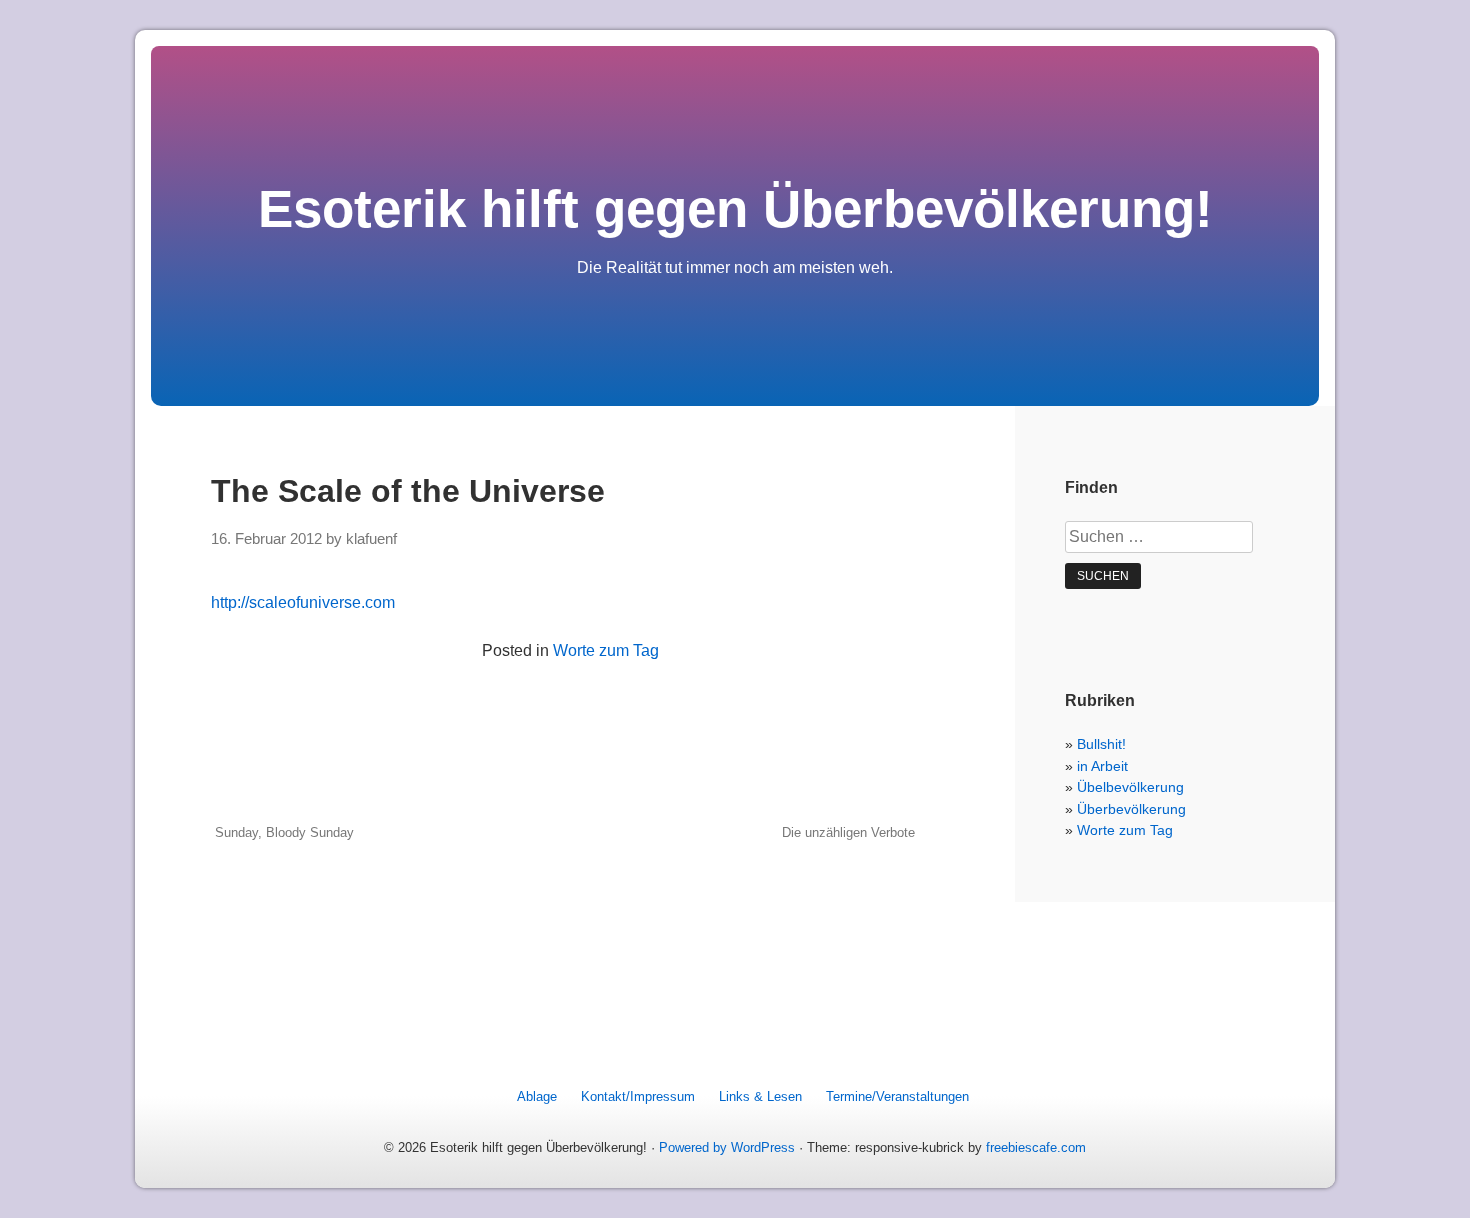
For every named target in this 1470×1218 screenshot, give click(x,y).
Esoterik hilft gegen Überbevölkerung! (735, 208)
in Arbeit (1102, 766)
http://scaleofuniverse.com (303, 602)
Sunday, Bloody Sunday (284, 832)
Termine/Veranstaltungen (897, 1096)
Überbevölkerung (1131, 809)
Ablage (537, 1096)
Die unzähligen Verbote (848, 832)
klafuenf (371, 539)
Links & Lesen (760, 1096)
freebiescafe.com (1036, 1147)
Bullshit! (1101, 744)
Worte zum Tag (606, 650)
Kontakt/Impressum (638, 1096)
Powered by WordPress (727, 1147)
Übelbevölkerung (1130, 787)
